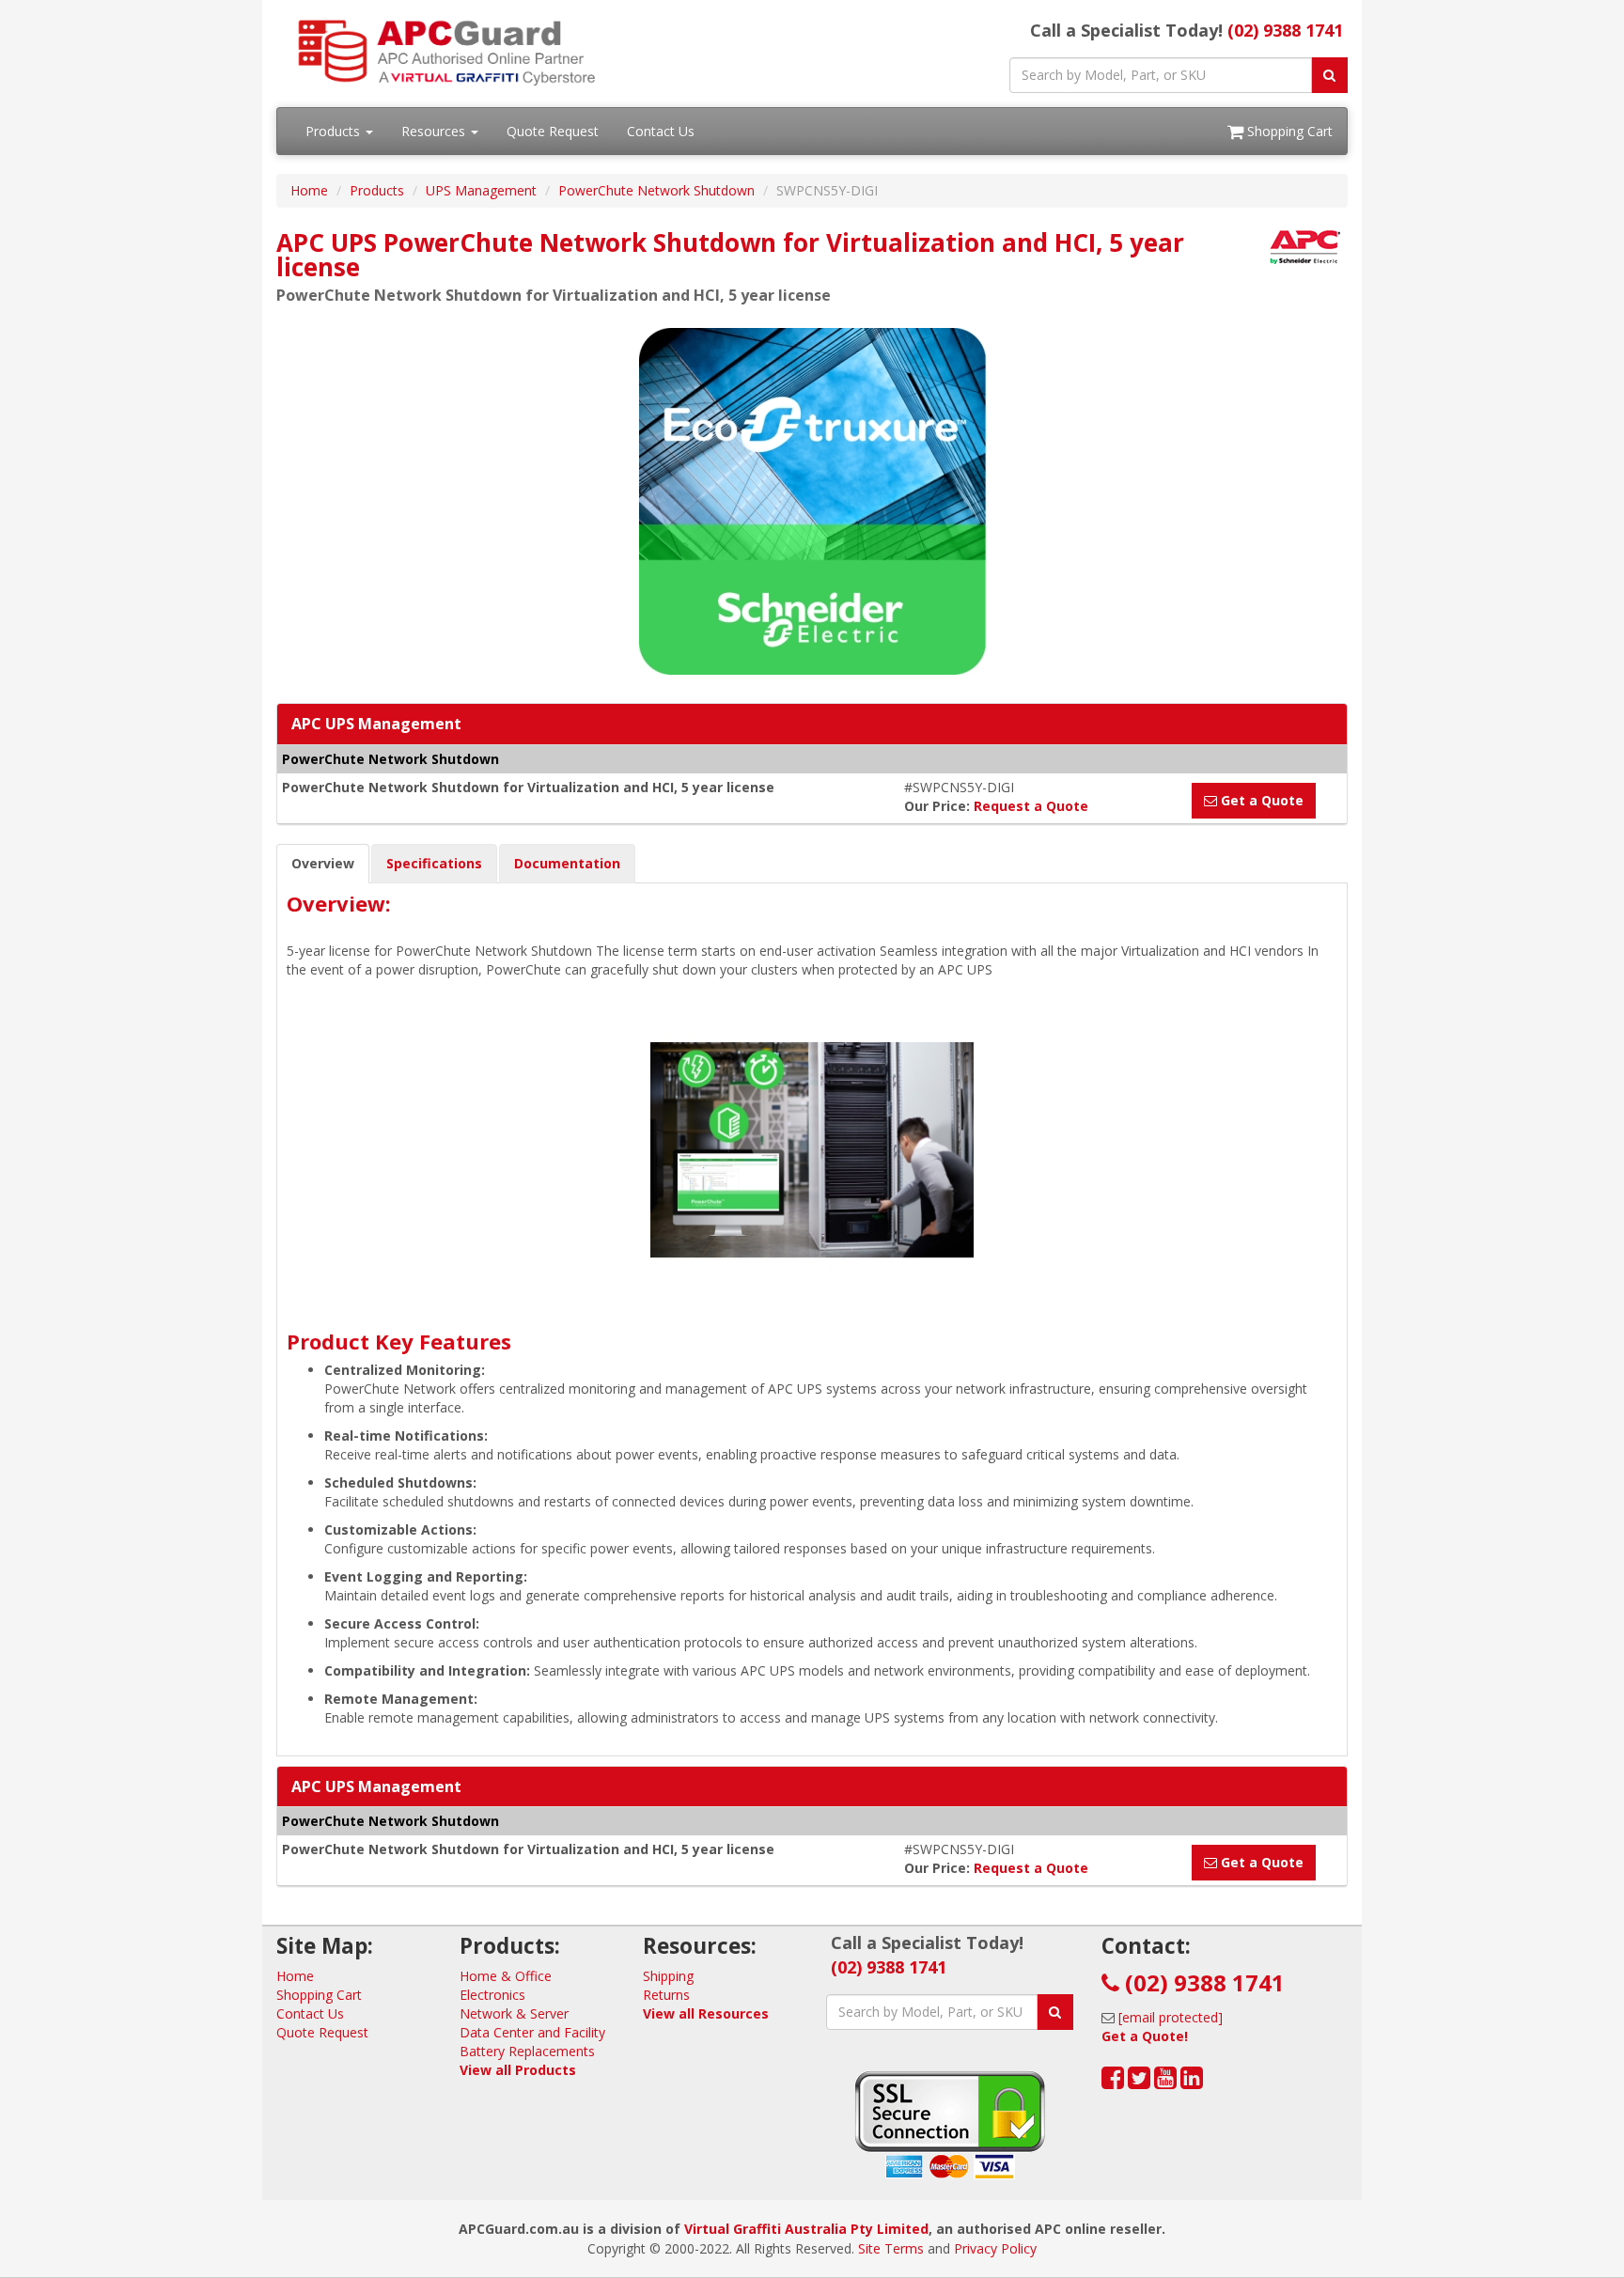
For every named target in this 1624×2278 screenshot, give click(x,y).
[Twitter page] (1139, 2082)
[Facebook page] (1113, 2082)
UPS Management (481, 190)
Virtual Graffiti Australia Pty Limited (806, 2229)
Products (335, 131)
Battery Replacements (527, 2051)
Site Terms (891, 2248)
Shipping (668, 1976)
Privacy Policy (995, 2248)
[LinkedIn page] (1192, 2082)
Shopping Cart (1288, 131)
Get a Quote (1260, 800)
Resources (435, 131)
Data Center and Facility (532, 2032)
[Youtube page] (1165, 2082)
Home (309, 190)
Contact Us (661, 131)
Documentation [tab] (567, 863)
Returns (666, 1995)
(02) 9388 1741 (1285, 30)
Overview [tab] (323, 863)
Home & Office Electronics (506, 1985)
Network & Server (514, 2013)
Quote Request (553, 131)
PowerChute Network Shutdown (656, 190)
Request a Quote (1031, 806)
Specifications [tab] (434, 863)
